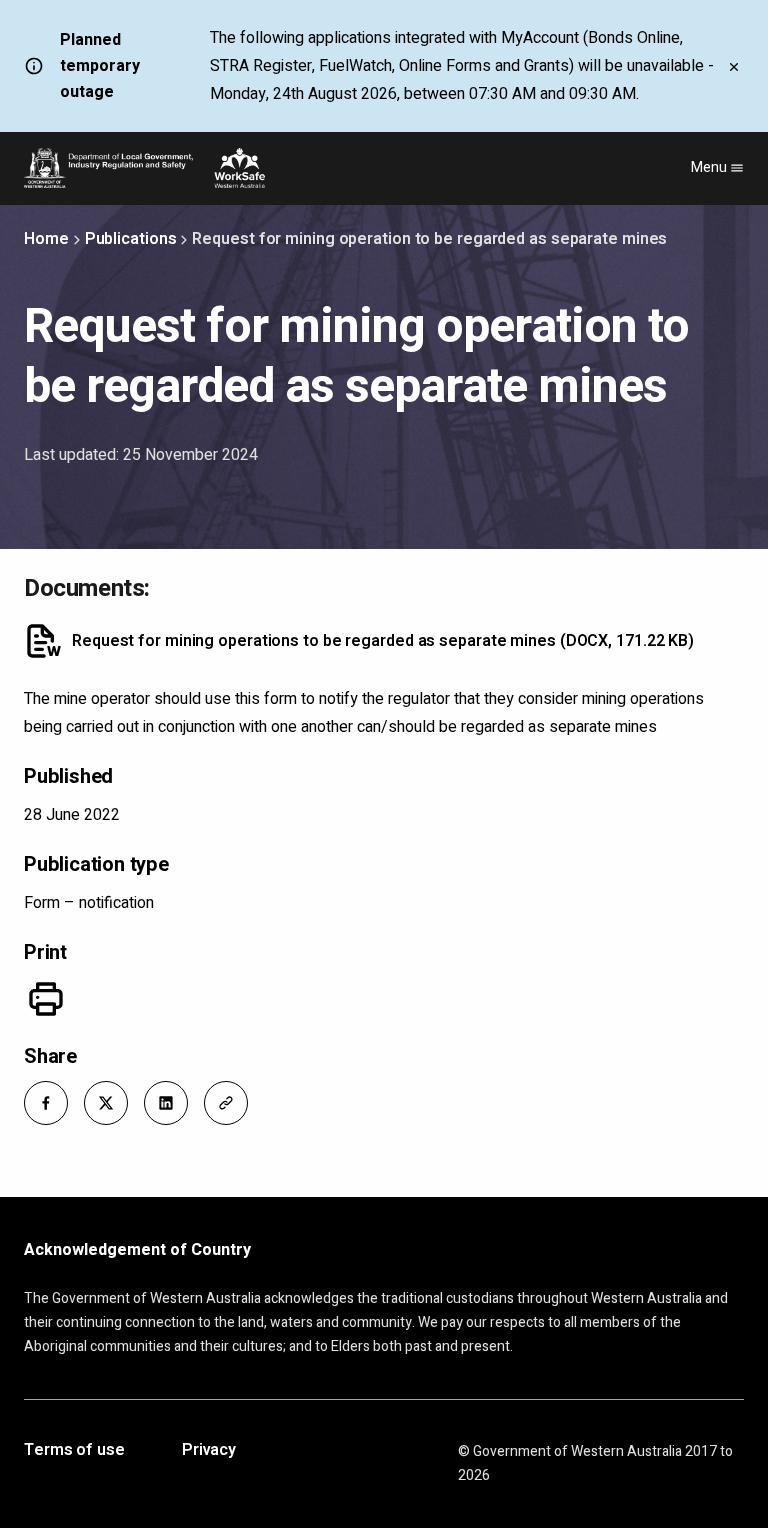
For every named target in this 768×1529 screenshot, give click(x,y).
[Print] (46, 999)
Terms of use (74, 1451)
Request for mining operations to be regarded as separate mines (383, 641)
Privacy (209, 1451)
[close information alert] (734, 66)
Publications (131, 239)
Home (46, 239)
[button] (46, 1103)
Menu (710, 167)
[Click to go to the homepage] (144, 168)
